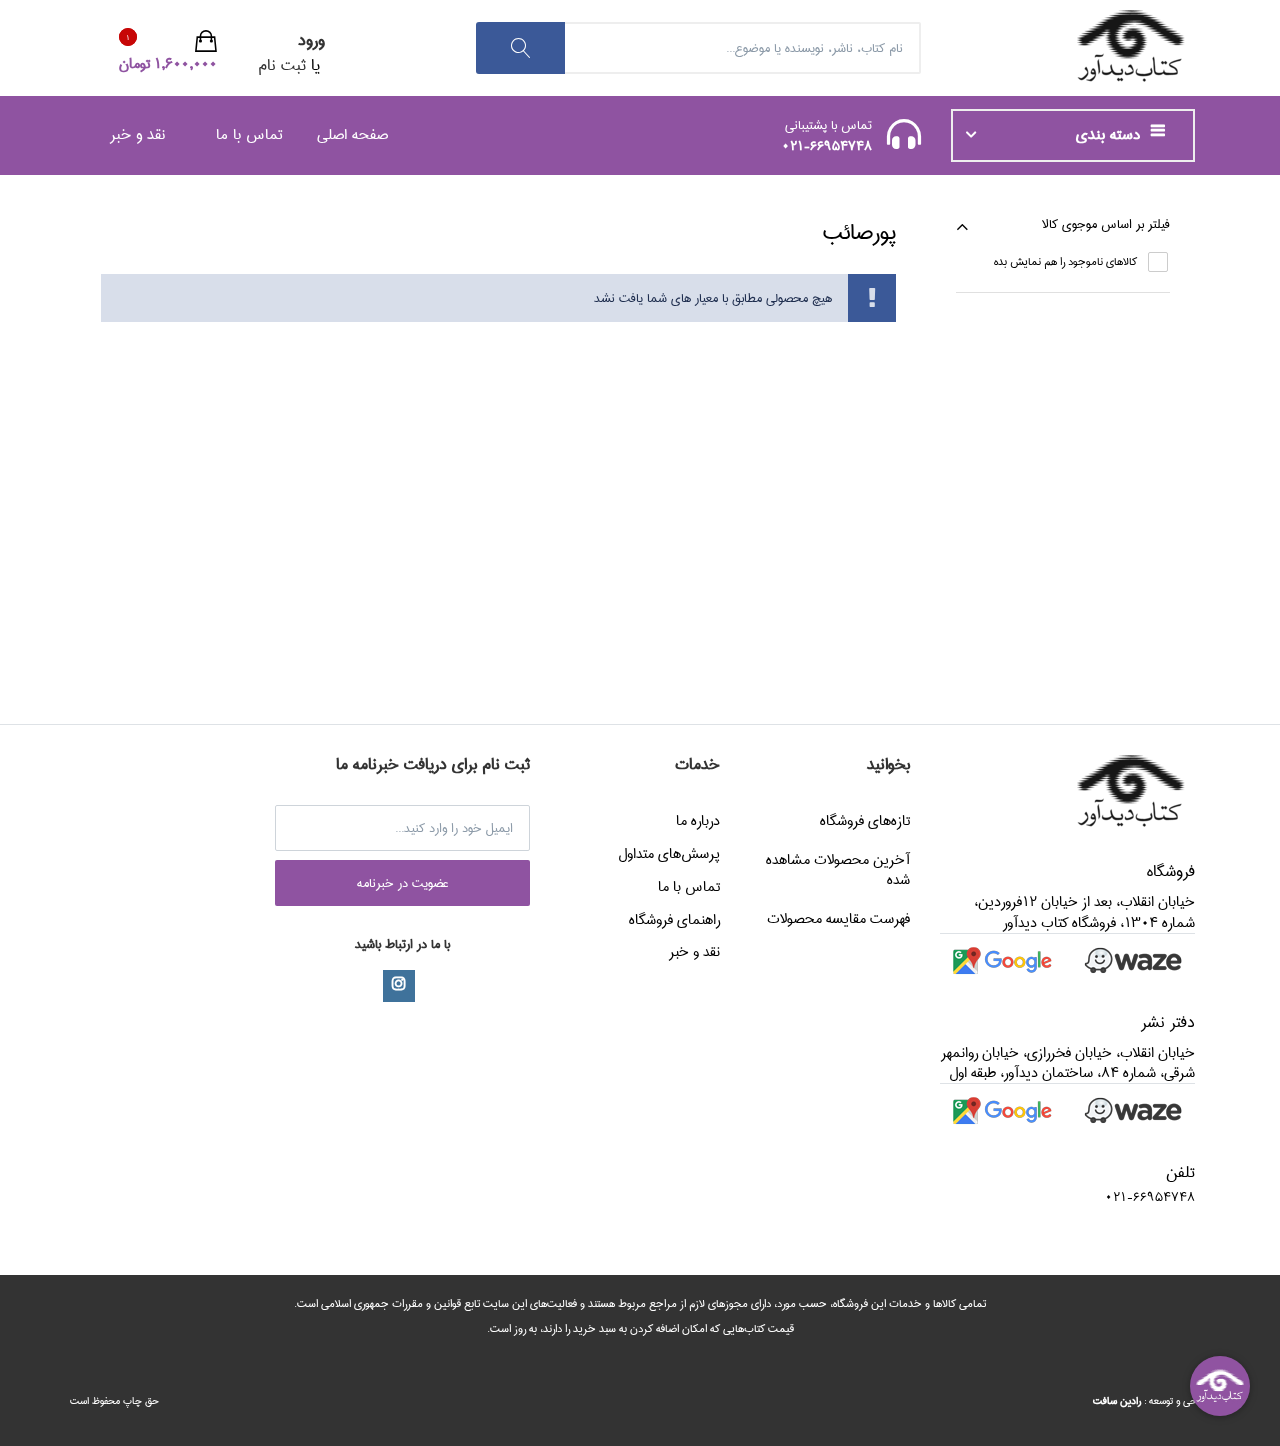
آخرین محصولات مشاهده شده (838, 870)
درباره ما (698, 821)
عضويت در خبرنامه (403, 883)
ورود (311, 40)
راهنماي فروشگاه (674, 920)
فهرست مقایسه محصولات (838, 919)
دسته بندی (1110, 135)
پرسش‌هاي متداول (669, 854)
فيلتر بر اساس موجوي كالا (1106, 224)
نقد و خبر (137, 134)
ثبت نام (282, 65)
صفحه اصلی (352, 134)
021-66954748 (827, 146)
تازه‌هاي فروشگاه (865, 821)
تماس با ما (249, 134)
